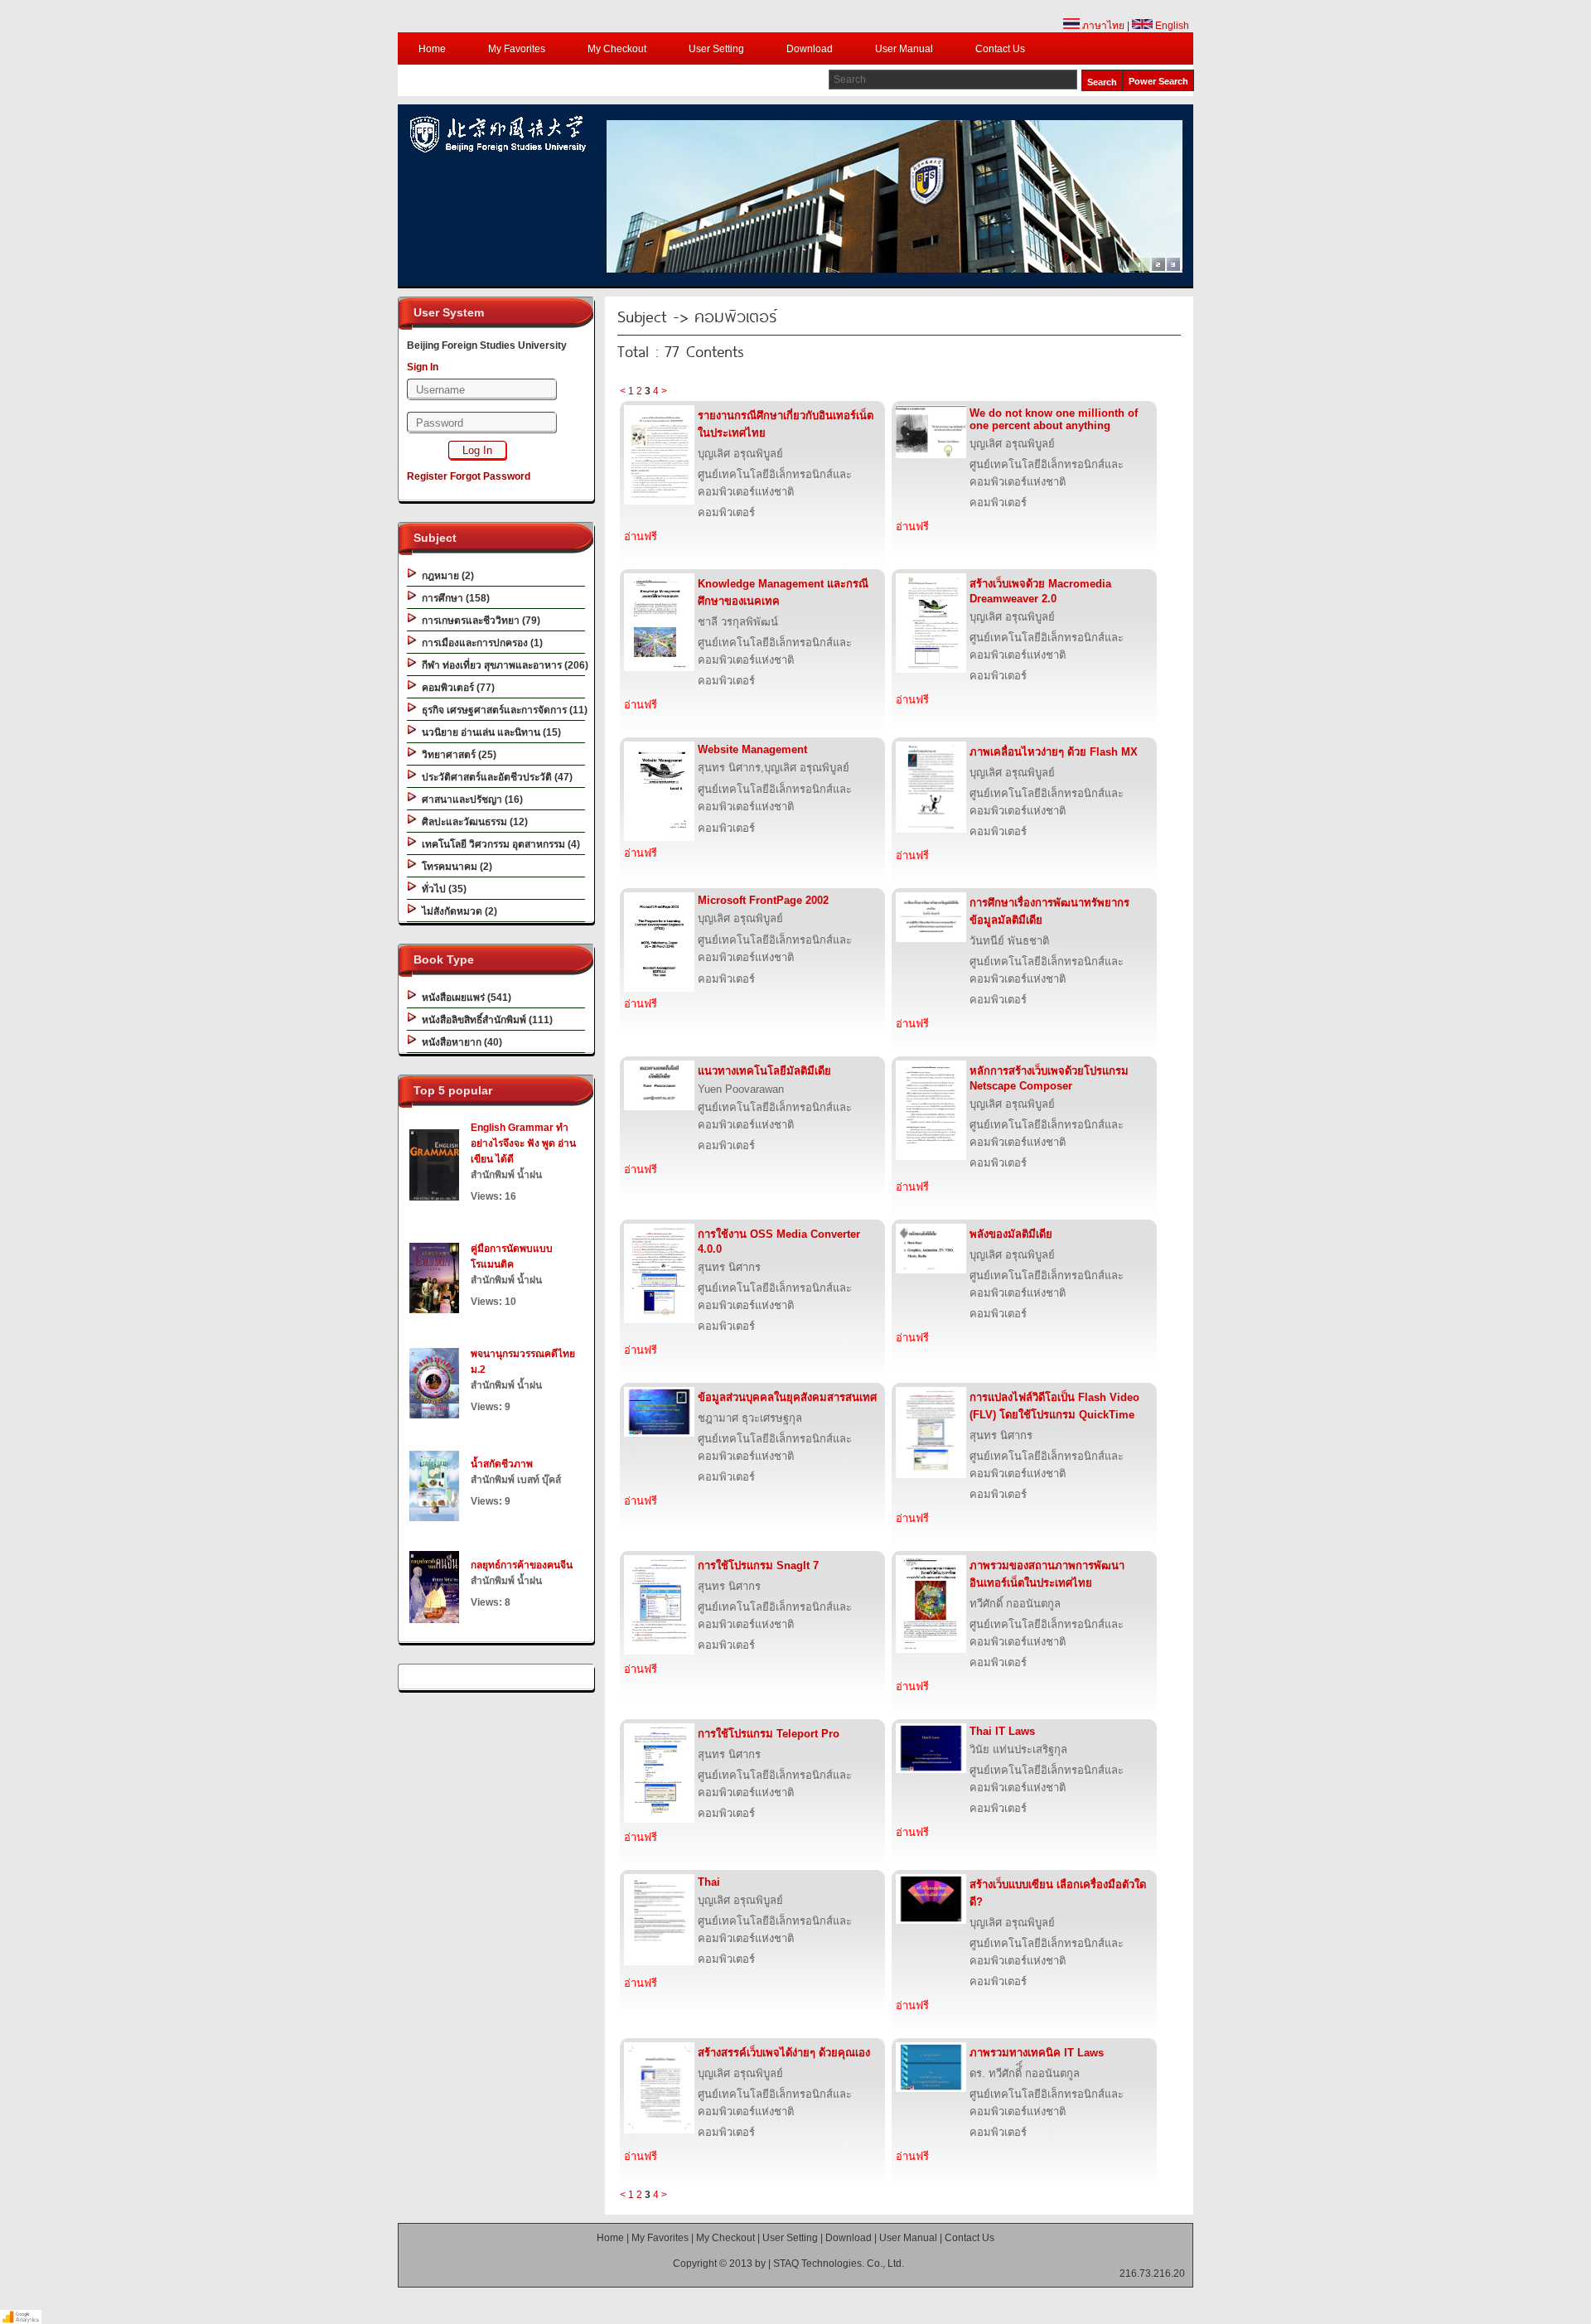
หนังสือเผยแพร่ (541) (464, 998)
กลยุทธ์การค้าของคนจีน (522, 1565)
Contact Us (1000, 49)
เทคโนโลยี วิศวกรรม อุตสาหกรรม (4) (498, 844)
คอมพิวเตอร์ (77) (456, 688)
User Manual (904, 49)
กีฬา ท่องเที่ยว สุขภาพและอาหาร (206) (503, 665)
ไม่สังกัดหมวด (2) (457, 911)
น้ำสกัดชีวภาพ (502, 1464)
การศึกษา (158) (453, 598)
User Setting (716, 49)
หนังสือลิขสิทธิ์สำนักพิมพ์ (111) (485, 1020)
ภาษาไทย (1102, 26)
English (1171, 26)
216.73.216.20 (1152, 2273)
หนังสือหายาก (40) (459, 1042)
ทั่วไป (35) (442, 889)
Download (810, 49)
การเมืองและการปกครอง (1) (480, 643)
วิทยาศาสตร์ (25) (457, 755)
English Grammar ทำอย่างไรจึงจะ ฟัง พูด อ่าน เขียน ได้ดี (523, 1143)
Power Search (1158, 81)
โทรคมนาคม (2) (455, 867)
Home (432, 49)
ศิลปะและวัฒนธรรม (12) (472, 822)
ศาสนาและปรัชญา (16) (470, 800)
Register (427, 476)
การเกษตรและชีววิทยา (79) (479, 621)
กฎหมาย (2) (445, 576)
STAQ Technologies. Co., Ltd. (839, 2264)
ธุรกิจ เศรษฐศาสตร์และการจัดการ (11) (502, 710)
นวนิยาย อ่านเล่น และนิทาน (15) (489, 732)
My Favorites (517, 49)
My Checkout (617, 49)
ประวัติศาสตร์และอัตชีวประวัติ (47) (495, 777)
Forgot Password (490, 476)
